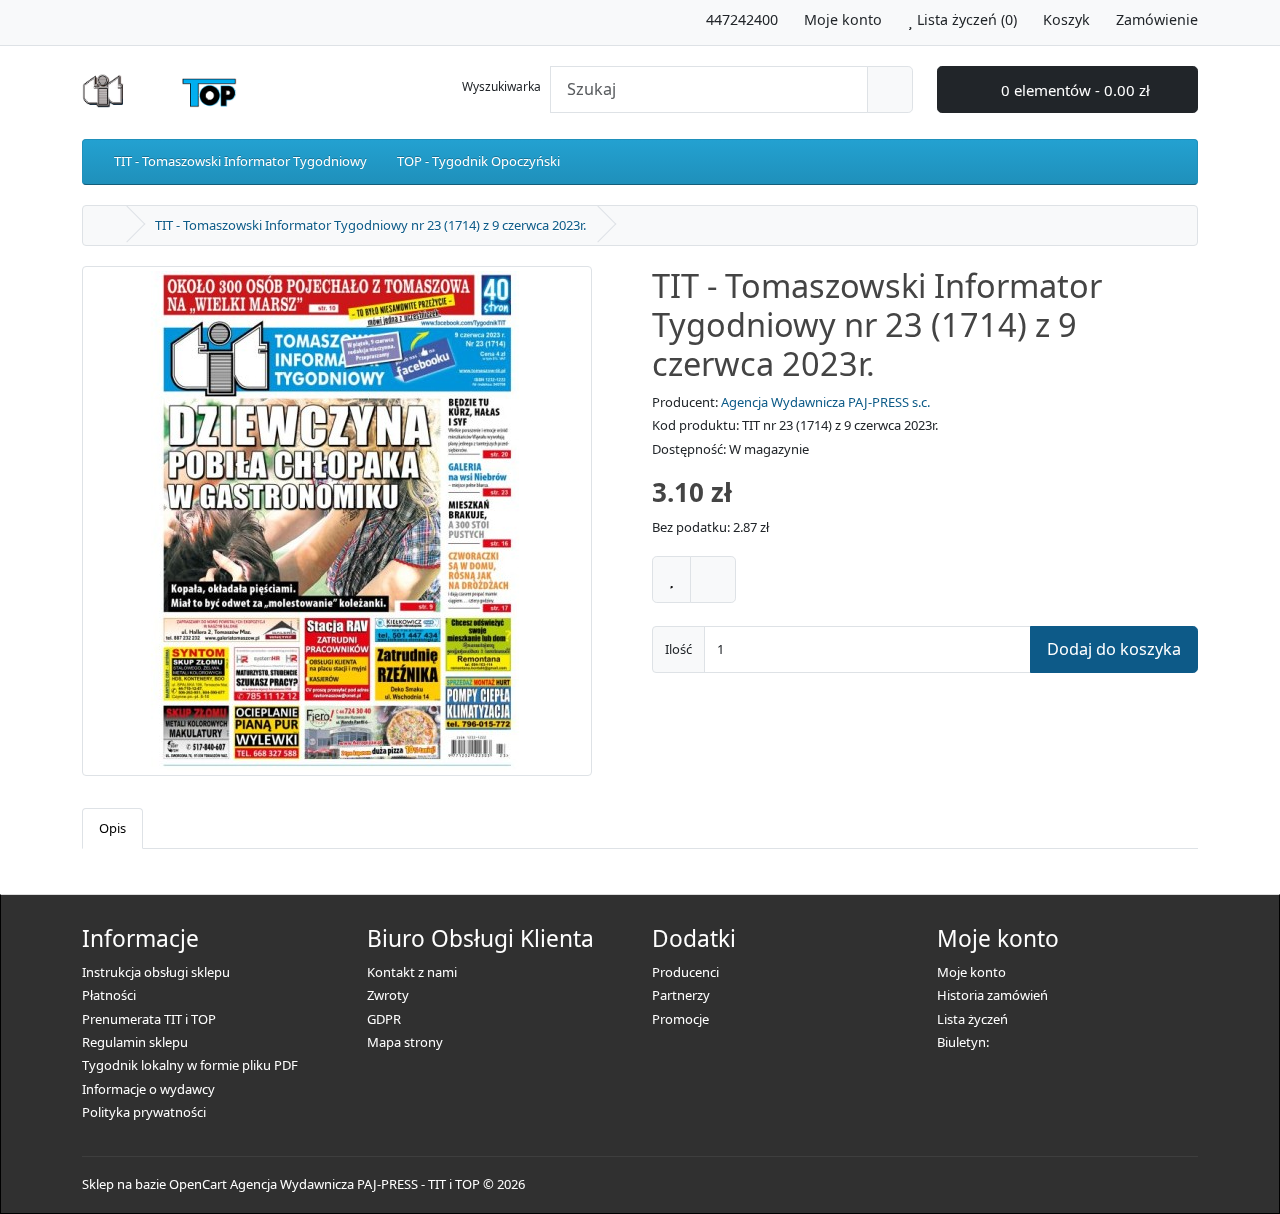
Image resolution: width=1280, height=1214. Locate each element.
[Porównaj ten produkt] (713, 579)
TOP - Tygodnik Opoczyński (478, 161)
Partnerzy (681, 995)
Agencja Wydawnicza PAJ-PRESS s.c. (825, 402)
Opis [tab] (112, 828)
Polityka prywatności (144, 1112)
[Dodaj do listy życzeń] (671, 579)
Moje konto (971, 972)
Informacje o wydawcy (148, 1089)
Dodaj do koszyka (1114, 649)
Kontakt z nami (412, 972)
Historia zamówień (992, 995)
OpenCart (198, 1184)
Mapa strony (405, 1042)
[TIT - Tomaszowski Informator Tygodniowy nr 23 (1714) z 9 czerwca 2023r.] (337, 528)
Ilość (678, 649)
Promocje (680, 1019)
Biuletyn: (963, 1042)
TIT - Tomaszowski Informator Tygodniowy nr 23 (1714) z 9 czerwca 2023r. (370, 225)
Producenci (685, 972)
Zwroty (388, 995)
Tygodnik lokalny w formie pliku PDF (190, 1065)
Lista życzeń (972, 1019)
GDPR (384, 1019)
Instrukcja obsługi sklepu (156, 972)
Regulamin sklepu (135, 1042)
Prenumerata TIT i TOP (149, 1019)
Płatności (109, 995)
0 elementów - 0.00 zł (1073, 90)
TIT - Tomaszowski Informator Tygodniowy (240, 161)
